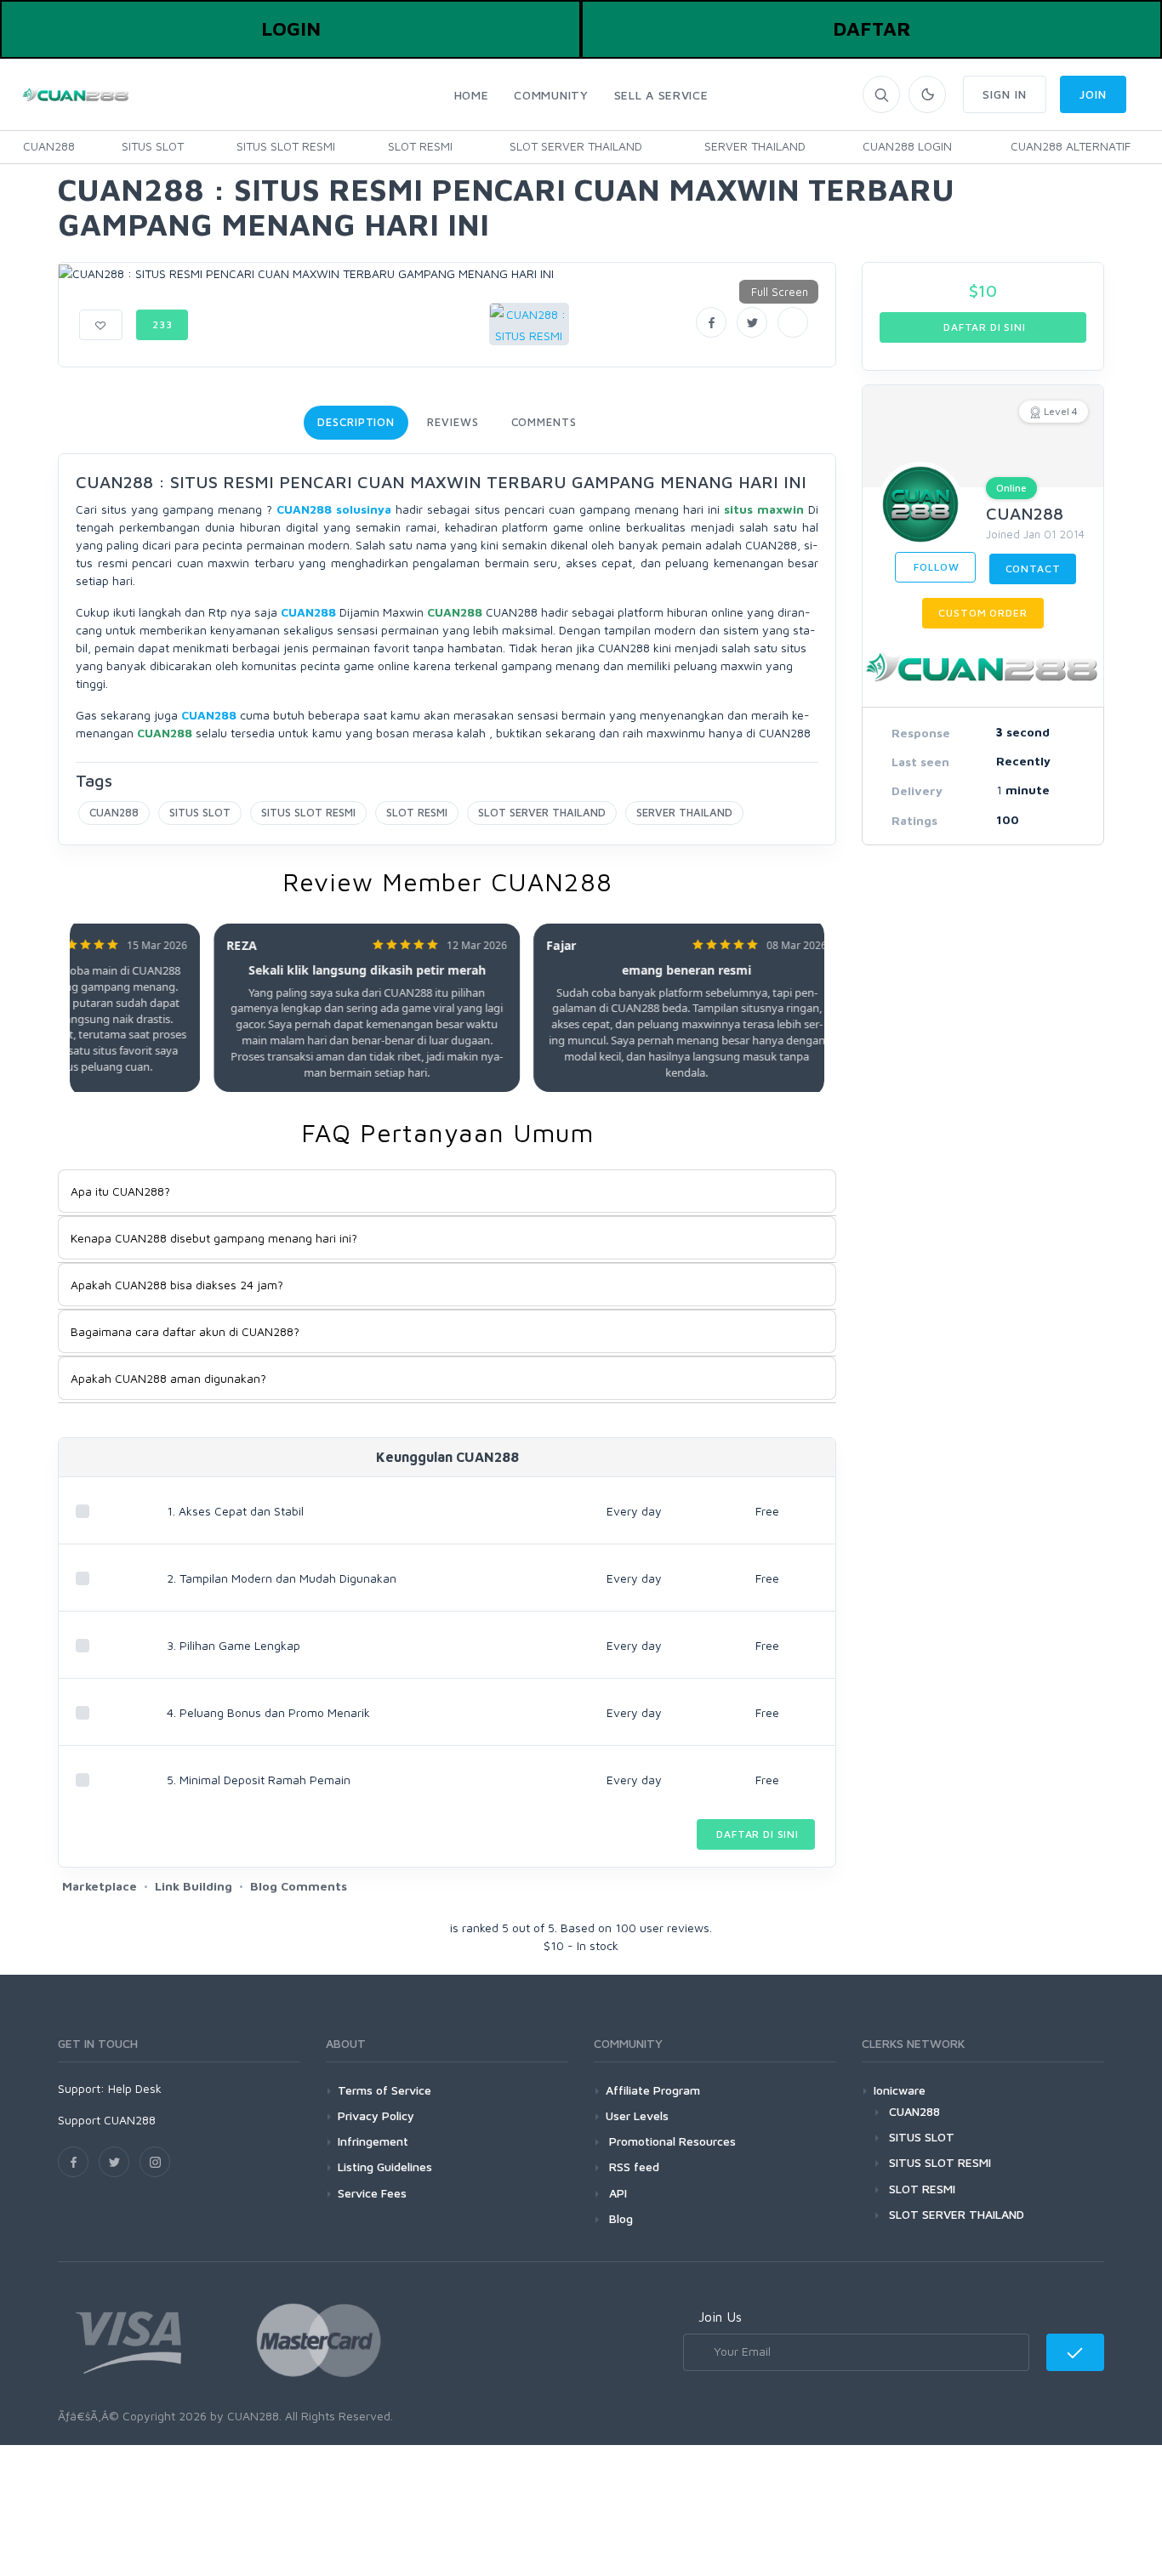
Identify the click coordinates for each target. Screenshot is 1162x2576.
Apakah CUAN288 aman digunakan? (168, 1378)
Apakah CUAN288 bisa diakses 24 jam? (177, 1285)
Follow (935, 567)
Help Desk (135, 2088)
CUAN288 (49, 146)
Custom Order (983, 613)
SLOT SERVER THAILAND (576, 146)
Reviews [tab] (453, 422)
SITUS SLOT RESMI (286, 146)
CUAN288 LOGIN (907, 146)
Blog (619, 2218)
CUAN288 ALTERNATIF (1071, 146)
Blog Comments (299, 1886)
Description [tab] (356, 422)
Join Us (720, 2317)
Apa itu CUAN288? (120, 1191)
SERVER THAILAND (755, 146)
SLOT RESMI (420, 146)
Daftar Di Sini (756, 1834)
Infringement (373, 2141)
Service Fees (372, 2193)
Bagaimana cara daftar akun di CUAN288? (185, 1331)
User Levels (637, 2115)
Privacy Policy (376, 2115)
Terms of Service (384, 2090)
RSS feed (632, 2167)
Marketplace (100, 1886)
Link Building (194, 1886)
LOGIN (291, 28)
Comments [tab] (544, 422)
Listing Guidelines (385, 2167)
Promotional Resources (671, 2141)
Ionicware (900, 2090)
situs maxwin (764, 509)
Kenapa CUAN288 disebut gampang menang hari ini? (214, 1238)
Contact (1033, 569)
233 (162, 324)
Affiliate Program (653, 2090)
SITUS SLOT (153, 146)
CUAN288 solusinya (334, 509)
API (616, 2193)
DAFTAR (872, 28)
